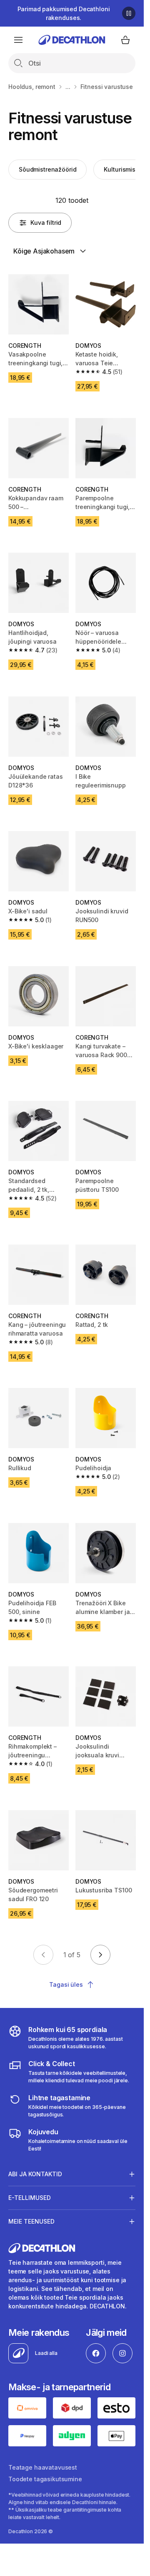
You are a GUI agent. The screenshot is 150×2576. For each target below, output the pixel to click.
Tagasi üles (66, 1984)
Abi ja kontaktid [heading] (35, 2174)
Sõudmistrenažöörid (47, 169)
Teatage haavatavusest (43, 2467)
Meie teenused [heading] (31, 2221)
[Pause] (129, 13)
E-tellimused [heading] (30, 2198)
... (68, 87)
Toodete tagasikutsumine (45, 2479)
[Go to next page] (100, 1955)
